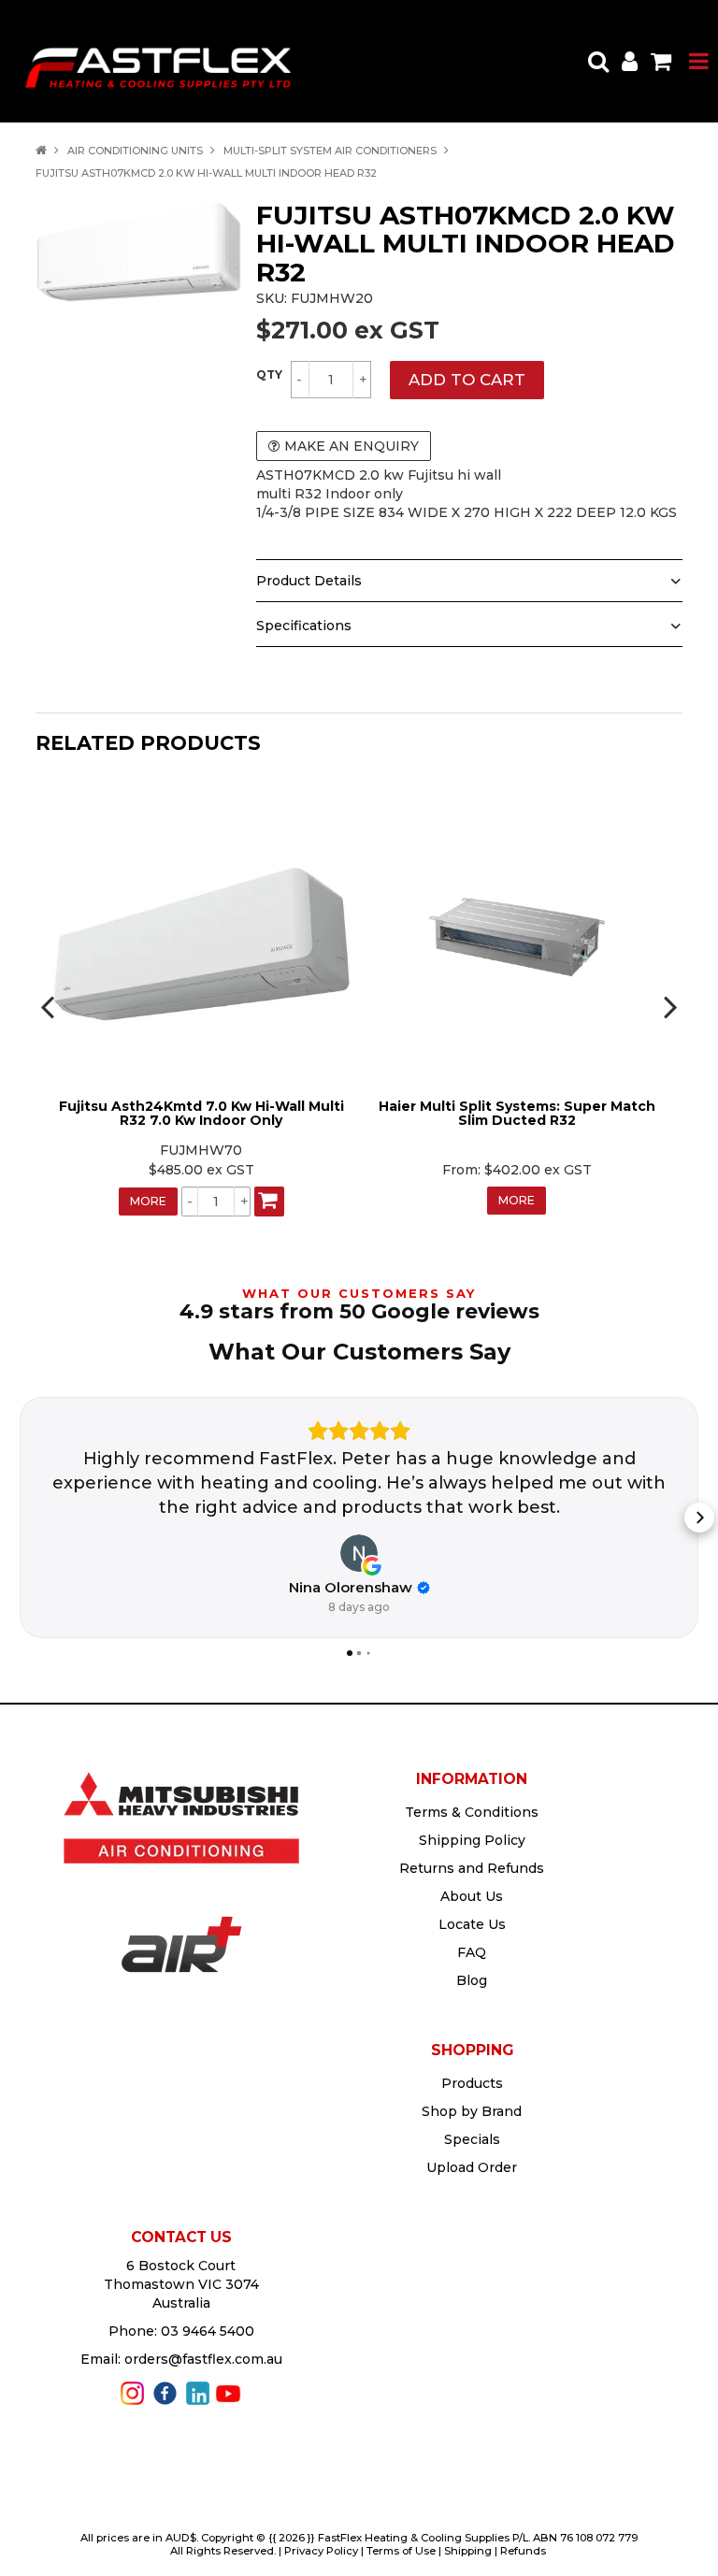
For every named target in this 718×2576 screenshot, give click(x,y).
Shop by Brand (472, 2111)
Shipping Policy (472, 1840)
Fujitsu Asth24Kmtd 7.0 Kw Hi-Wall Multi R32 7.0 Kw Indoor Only (201, 1113)
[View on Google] (359, 1553)
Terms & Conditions (472, 1812)
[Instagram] (132, 2392)
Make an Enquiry (352, 446)
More (148, 1201)
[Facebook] (165, 2392)
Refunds (523, 2551)
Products (472, 2083)
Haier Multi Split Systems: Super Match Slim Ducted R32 (517, 1113)
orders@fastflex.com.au (203, 2359)
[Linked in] (198, 2392)
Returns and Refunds (472, 1868)
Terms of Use (401, 2551)
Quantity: (269, 375)
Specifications (304, 626)
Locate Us (472, 1924)
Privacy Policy (321, 2551)
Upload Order (472, 2167)
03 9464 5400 (208, 2331)
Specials (472, 2139)
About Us (472, 1896)
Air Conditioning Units (135, 151)
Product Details (309, 581)
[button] (19, 1518)
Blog (472, 1980)
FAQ (472, 1952)
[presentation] (50, 1006)
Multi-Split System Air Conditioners (330, 151)
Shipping (468, 2551)
